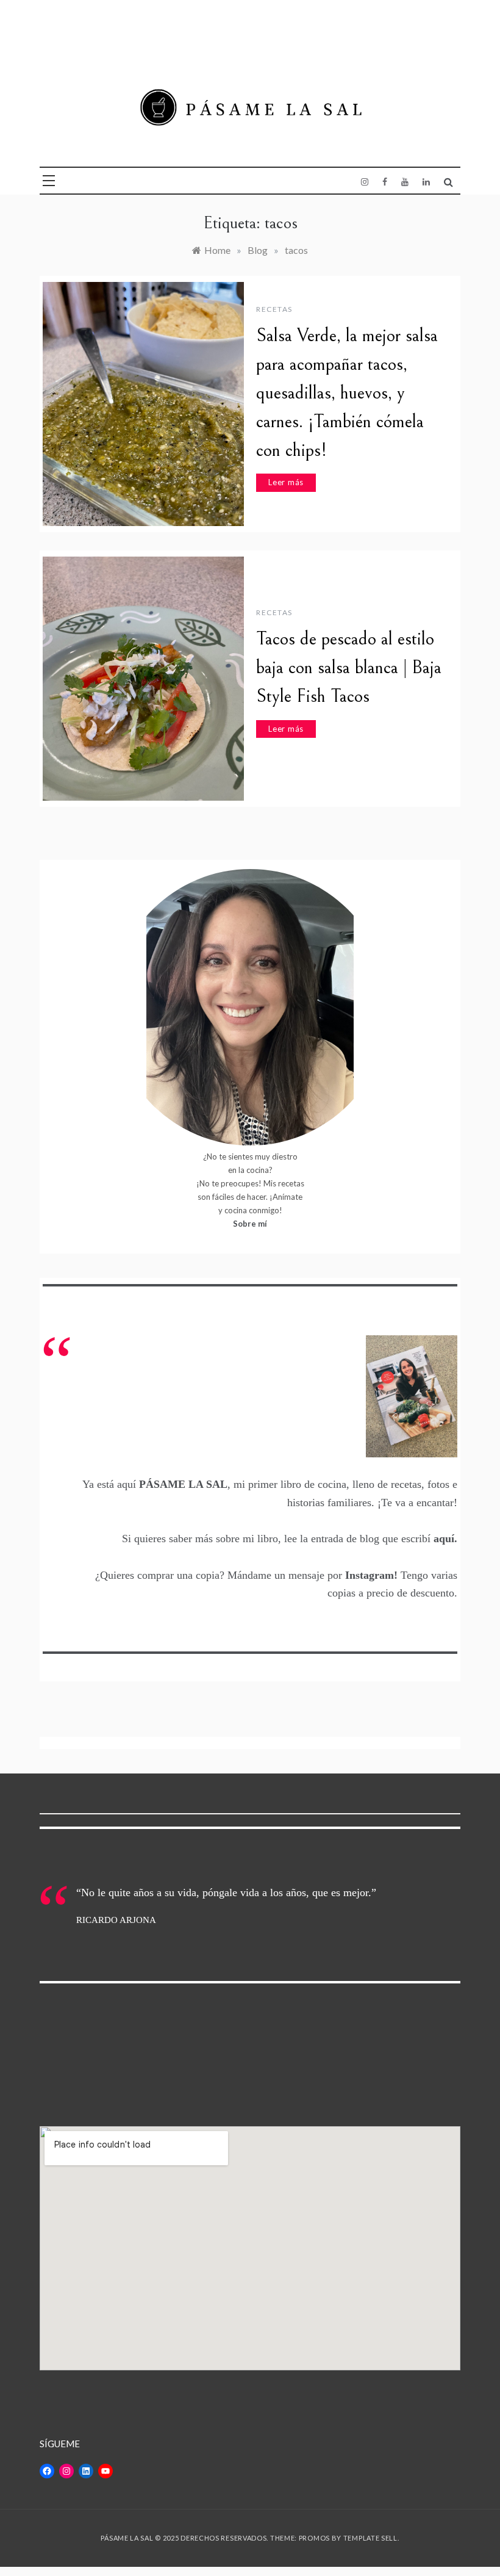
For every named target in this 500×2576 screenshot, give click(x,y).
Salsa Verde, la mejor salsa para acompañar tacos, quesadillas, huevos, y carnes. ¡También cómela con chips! (347, 393)
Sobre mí (250, 1224)
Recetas (274, 309)
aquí (444, 1539)
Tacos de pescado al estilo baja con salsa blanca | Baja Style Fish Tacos (349, 668)
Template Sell (370, 2538)
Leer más (286, 482)
